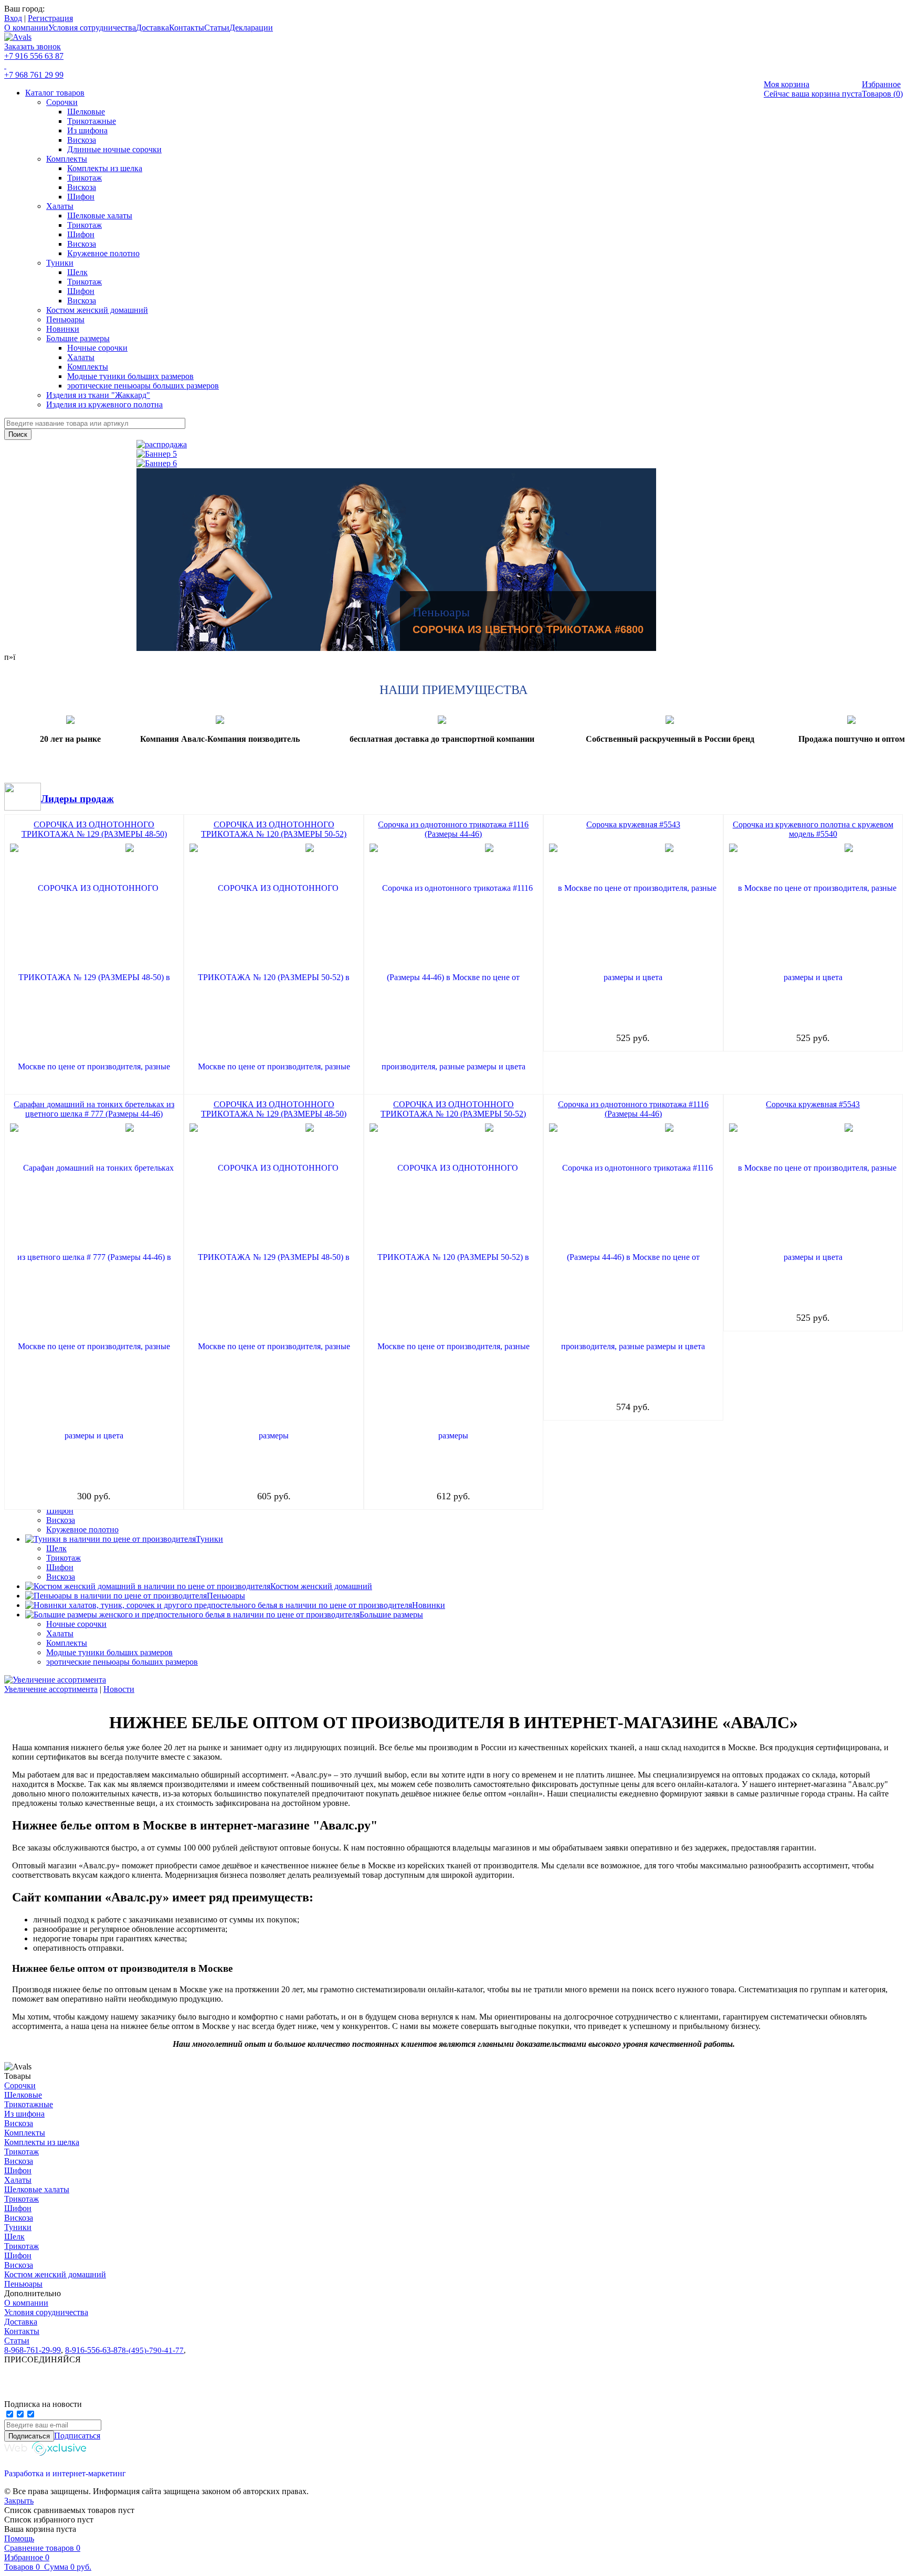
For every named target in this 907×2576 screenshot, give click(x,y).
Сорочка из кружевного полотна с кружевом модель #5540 (813, 829)
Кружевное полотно (103, 253)
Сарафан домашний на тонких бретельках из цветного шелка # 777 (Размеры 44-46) (94, 1109)
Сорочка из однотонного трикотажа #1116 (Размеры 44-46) (453, 829)
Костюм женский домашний (97, 310)
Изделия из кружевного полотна (104, 404)
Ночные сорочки (97, 348)
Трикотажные (92, 121)
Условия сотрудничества (92, 28)
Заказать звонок (33, 46)
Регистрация (50, 18)
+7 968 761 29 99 (34, 75)
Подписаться (77, 2436)
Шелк (77, 272)
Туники (60, 263)
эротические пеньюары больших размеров (143, 386)
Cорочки (62, 102)
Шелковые (86, 112)
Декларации (251, 28)
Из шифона (87, 130)
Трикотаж (85, 178)
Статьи (217, 28)
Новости (119, 1689)
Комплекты (67, 159)
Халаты (60, 206)
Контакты (187, 28)
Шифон (81, 197)
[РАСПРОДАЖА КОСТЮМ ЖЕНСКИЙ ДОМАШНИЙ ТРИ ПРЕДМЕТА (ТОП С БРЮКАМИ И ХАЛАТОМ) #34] (396, 454)
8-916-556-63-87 (93, 2350)
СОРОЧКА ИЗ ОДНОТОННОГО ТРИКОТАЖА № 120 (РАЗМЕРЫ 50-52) (274, 829)
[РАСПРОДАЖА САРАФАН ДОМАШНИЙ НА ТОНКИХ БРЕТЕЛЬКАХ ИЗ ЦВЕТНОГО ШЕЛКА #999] (396, 464)
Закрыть (19, 2501)
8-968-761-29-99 (33, 2350)
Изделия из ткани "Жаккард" (98, 395)
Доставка (152, 28)
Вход (13, 18)
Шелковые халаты (100, 215)
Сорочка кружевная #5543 (633, 824)
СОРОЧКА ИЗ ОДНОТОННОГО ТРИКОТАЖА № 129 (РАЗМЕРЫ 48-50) (94, 829)
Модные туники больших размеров (130, 376)
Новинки (63, 329)
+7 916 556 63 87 (34, 56)
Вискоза (82, 140)
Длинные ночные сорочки (114, 149)
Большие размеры (78, 338)
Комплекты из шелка (105, 168)
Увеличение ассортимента (51, 1689)
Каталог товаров (55, 93)
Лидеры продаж (77, 799)
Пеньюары (65, 319)
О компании (26, 28)
